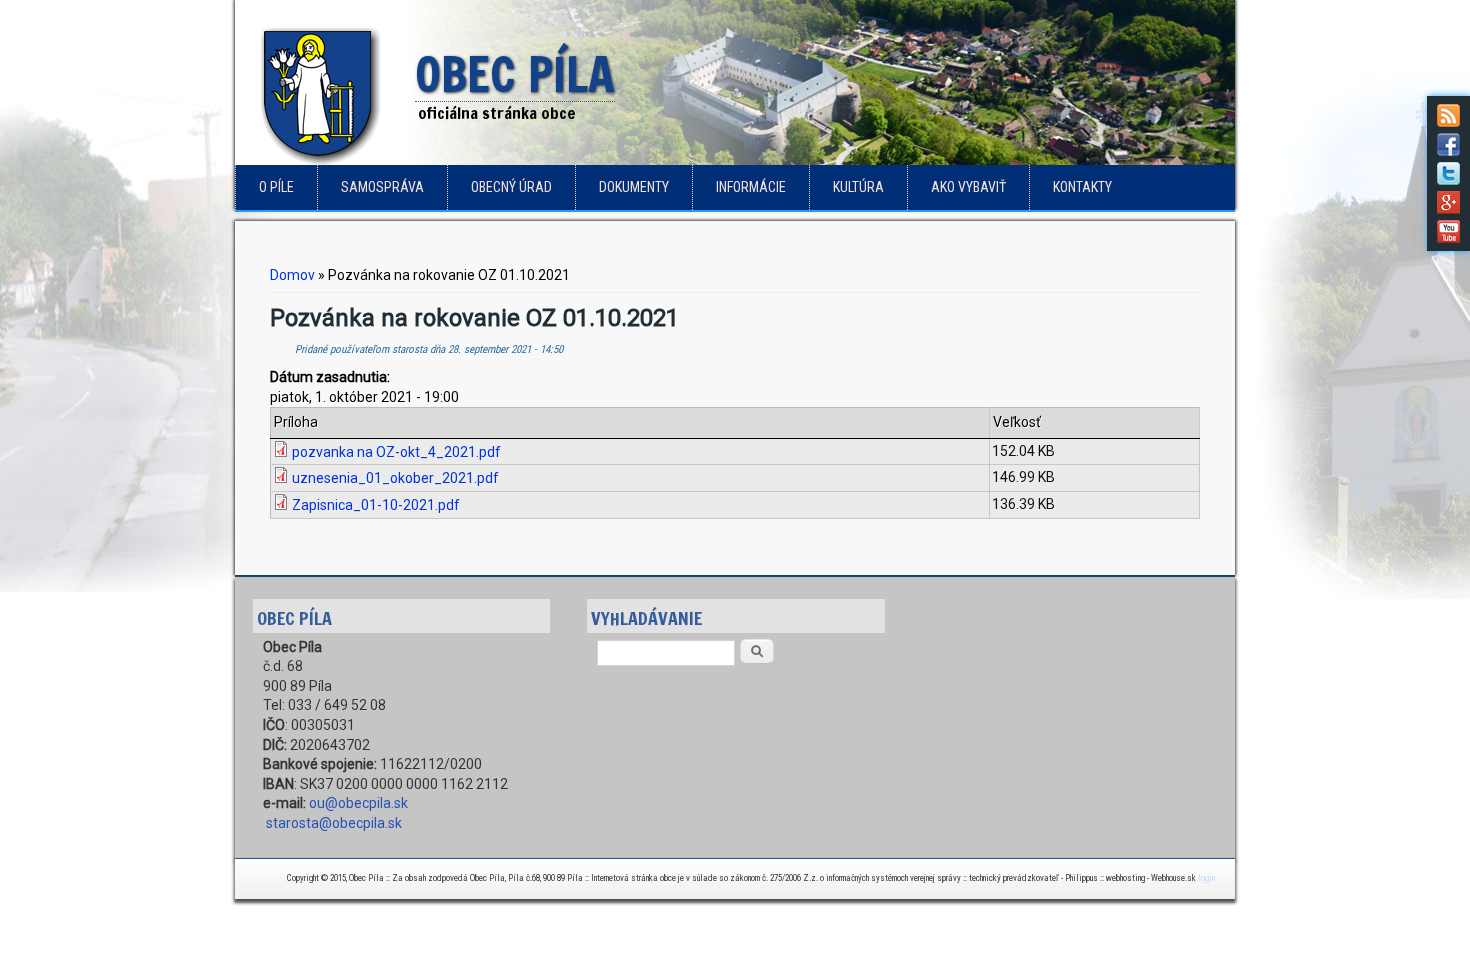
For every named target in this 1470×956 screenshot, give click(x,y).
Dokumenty (634, 187)
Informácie (751, 187)
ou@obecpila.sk (358, 803)
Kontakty (1082, 187)
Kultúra (858, 187)
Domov (292, 275)
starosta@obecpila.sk (334, 823)
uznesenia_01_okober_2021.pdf (395, 478)
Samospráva (382, 187)
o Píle (276, 187)
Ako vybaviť (968, 187)
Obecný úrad (511, 187)
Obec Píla (515, 76)
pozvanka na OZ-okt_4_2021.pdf (396, 452)
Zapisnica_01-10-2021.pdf (376, 505)
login (1206, 878)
